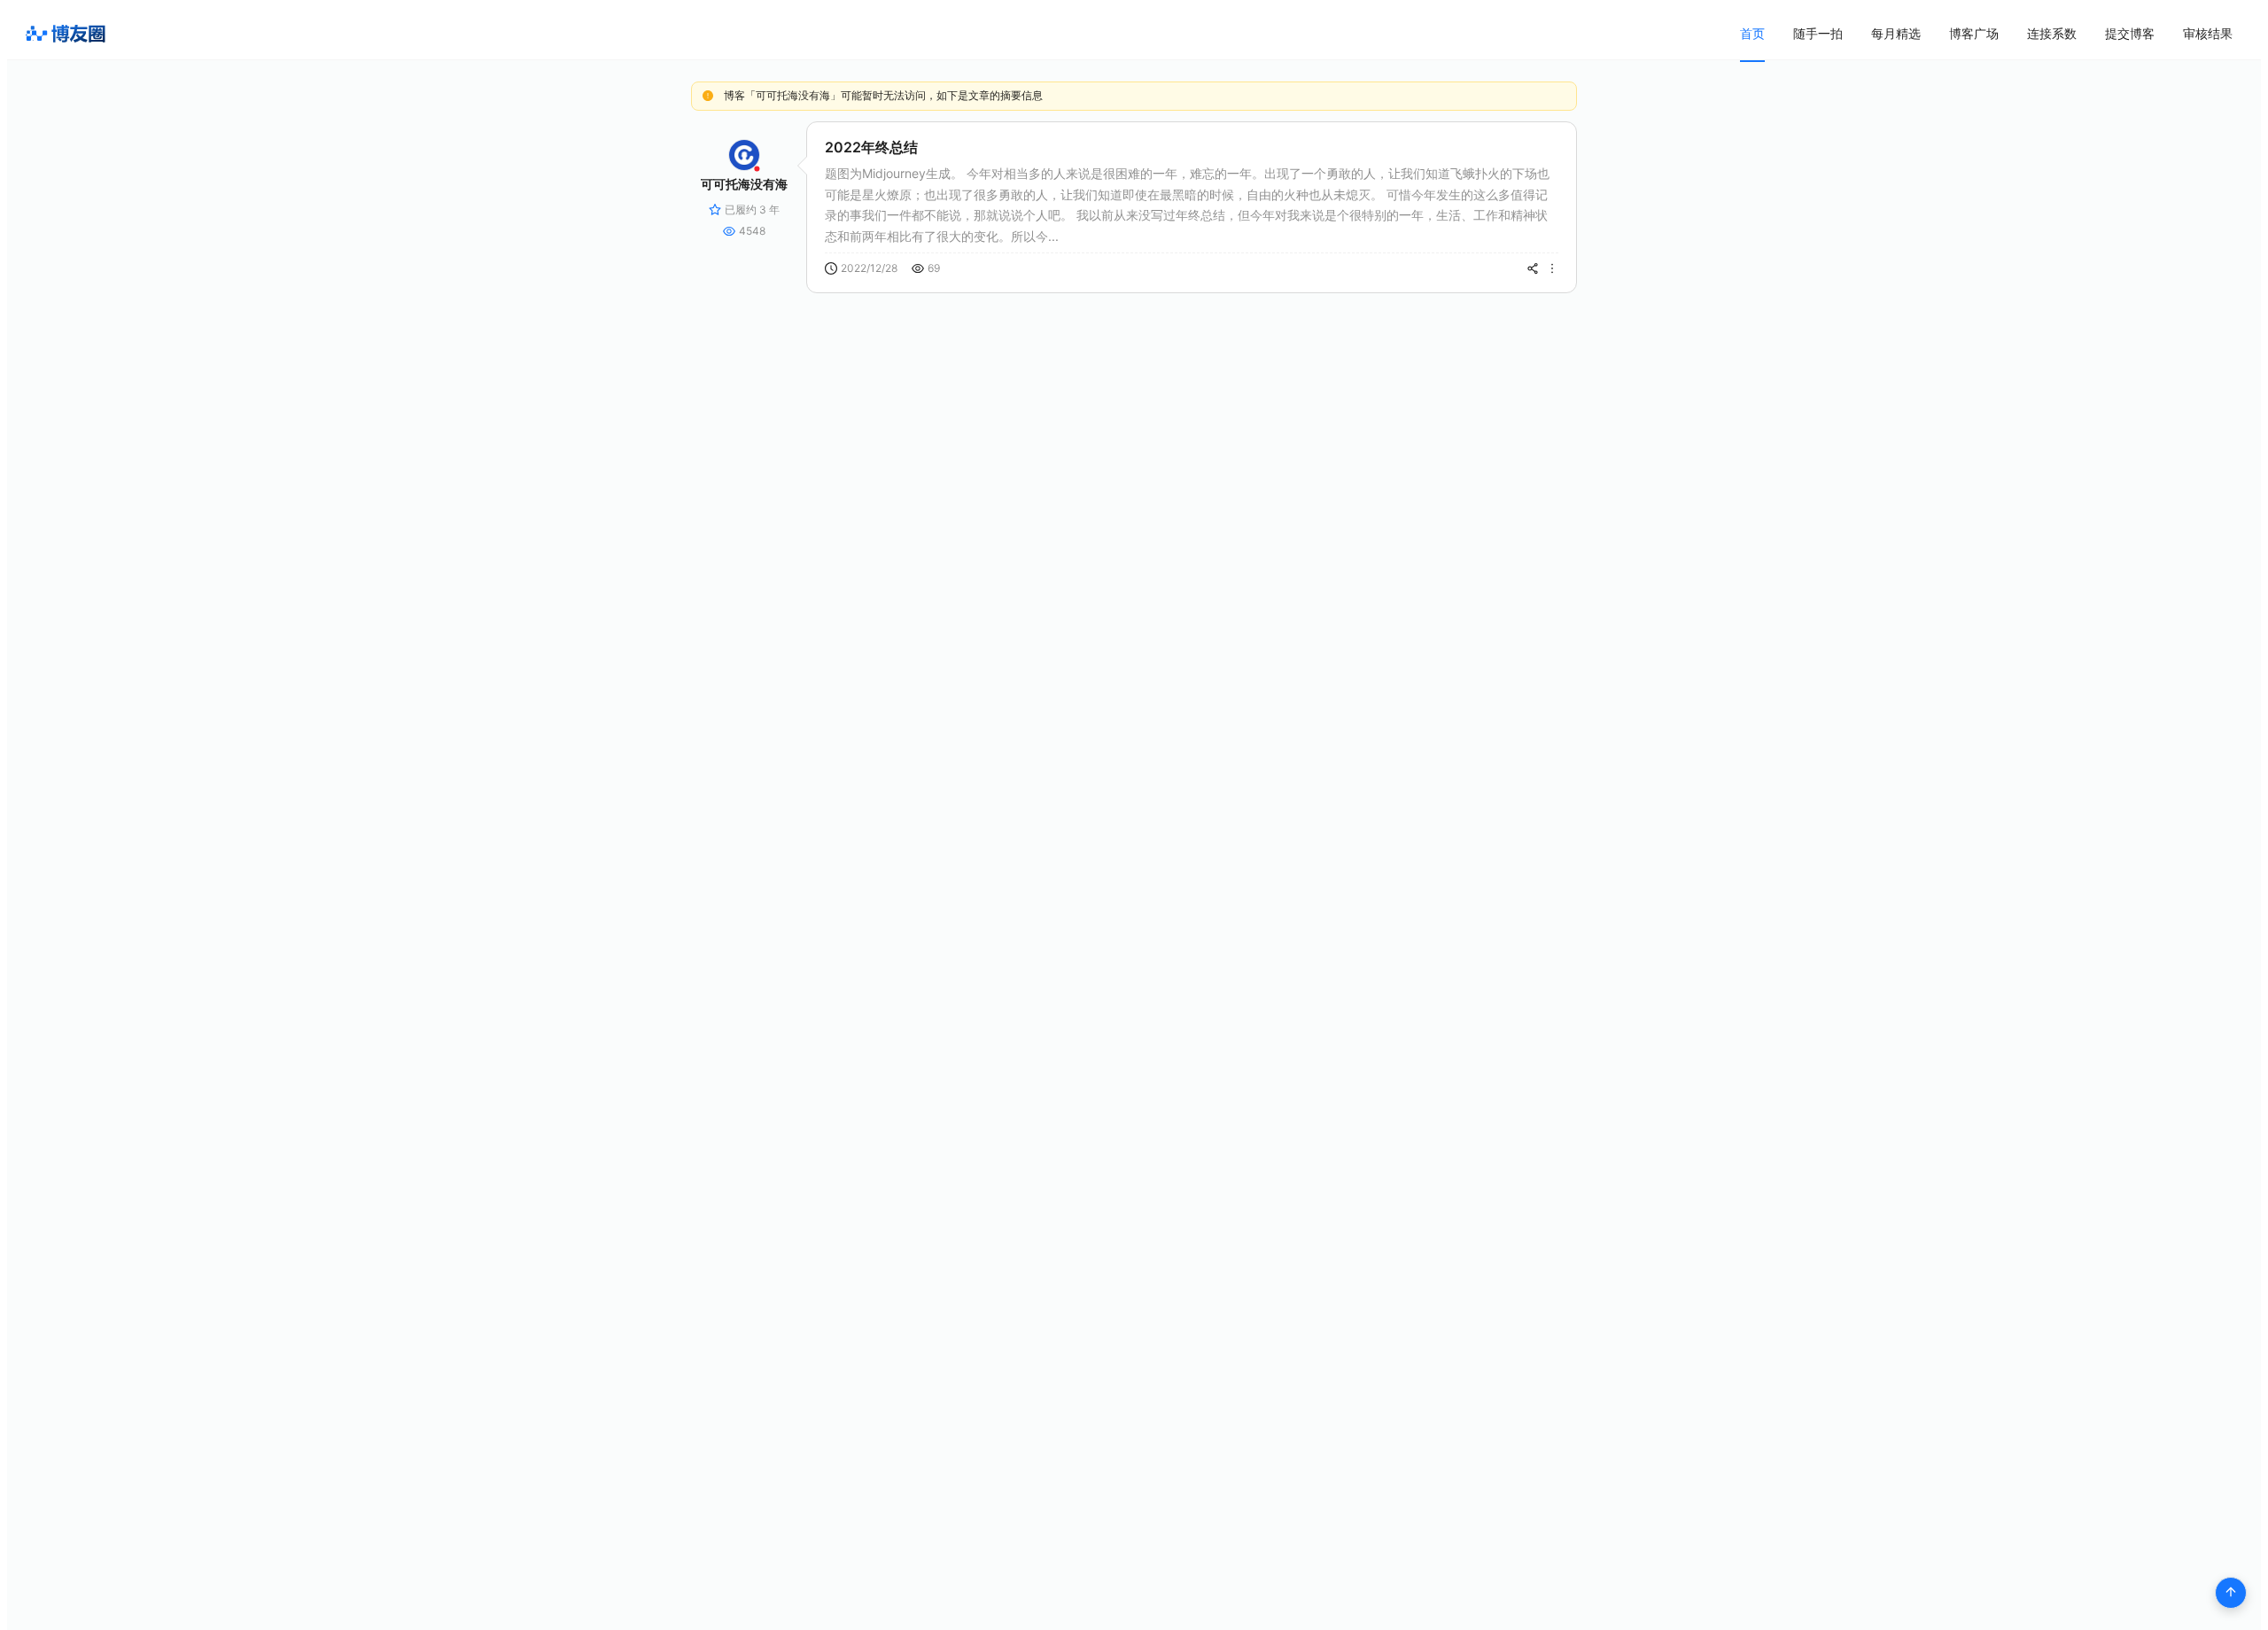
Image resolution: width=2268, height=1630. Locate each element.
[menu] (1986, 33)
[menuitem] (1752, 34)
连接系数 (2052, 33)
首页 (1752, 33)
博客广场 (1974, 33)
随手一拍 (1818, 33)
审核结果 (2208, 33)
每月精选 (1896, 33)
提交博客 (2130, 33)
